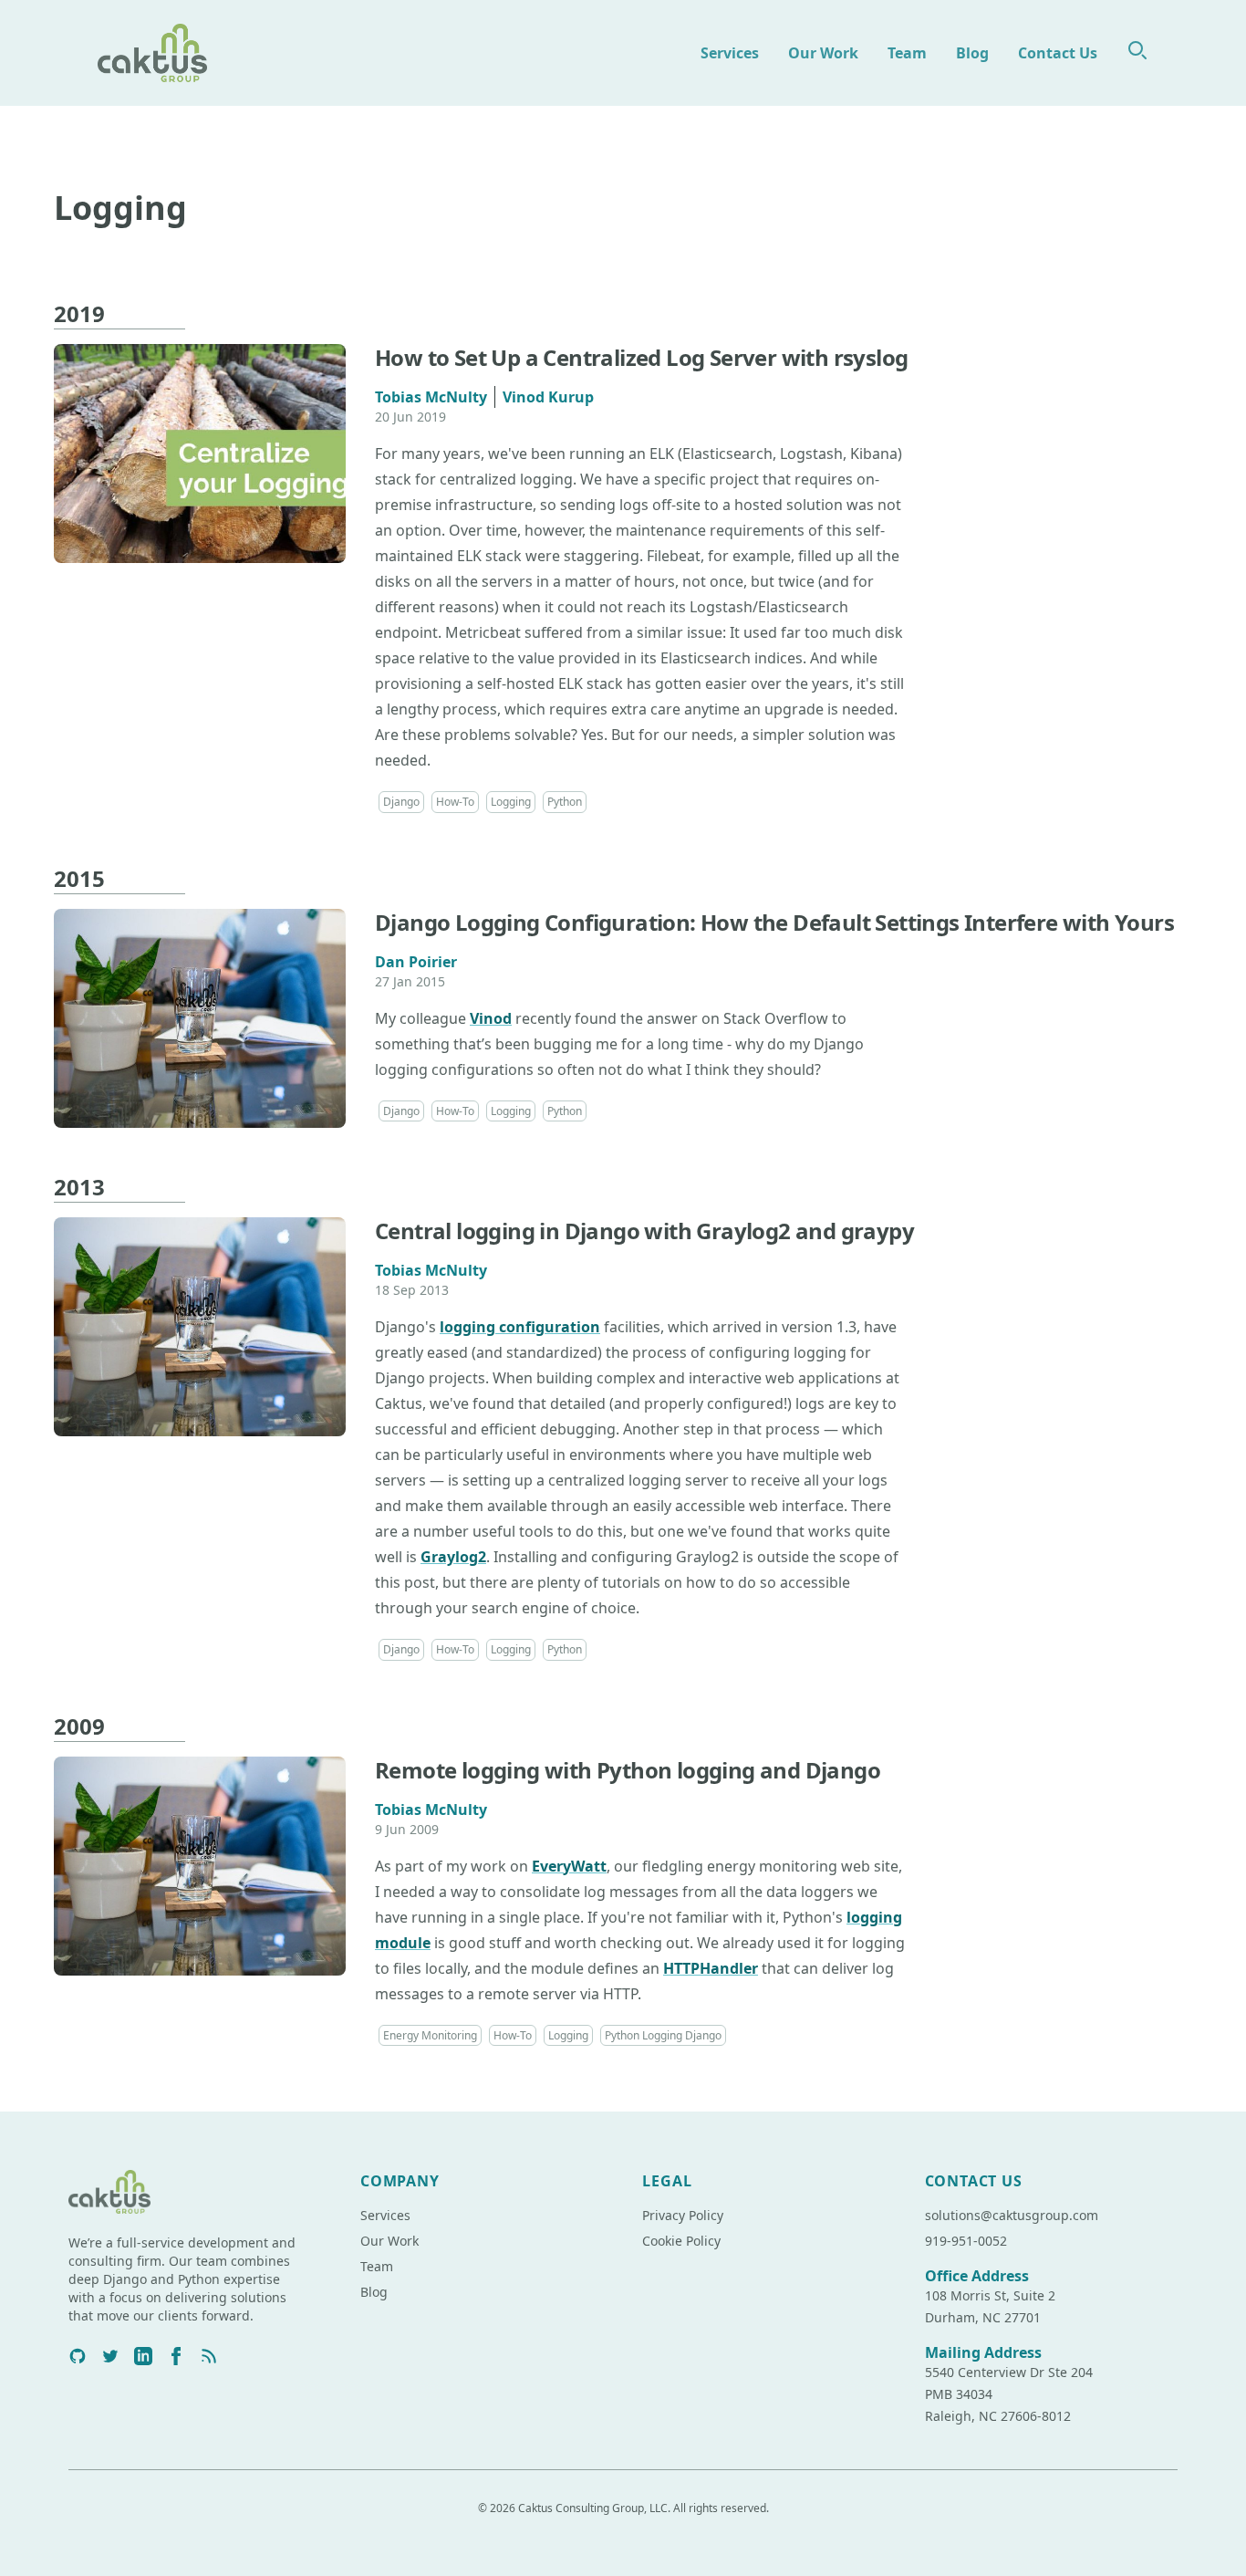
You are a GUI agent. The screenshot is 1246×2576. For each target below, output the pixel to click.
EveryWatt (569, 1866)
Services (730, 53)
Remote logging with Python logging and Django (628, 1770)
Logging (511, 802)
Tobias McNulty (431, 397)
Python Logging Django (663, 2035)
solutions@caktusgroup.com (1012, 2215)
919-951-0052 (966, 2241)
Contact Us (1058, 53)
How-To (455, 802)
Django (401, 802)
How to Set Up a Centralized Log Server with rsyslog (641, 357)
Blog (972, 53)
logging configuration (520, 1327)
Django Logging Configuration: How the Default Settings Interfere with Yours (774, 922)
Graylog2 (453, 1557)
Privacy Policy (683, 2215)
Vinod (491, 1018)
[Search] (1137, 50)
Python (565, 802)
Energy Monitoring (430, 2035)
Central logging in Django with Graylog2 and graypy (644, 1231)
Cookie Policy (681, 2241)
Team (907, 53)
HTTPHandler (711, 1968)
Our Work (823, 53)
